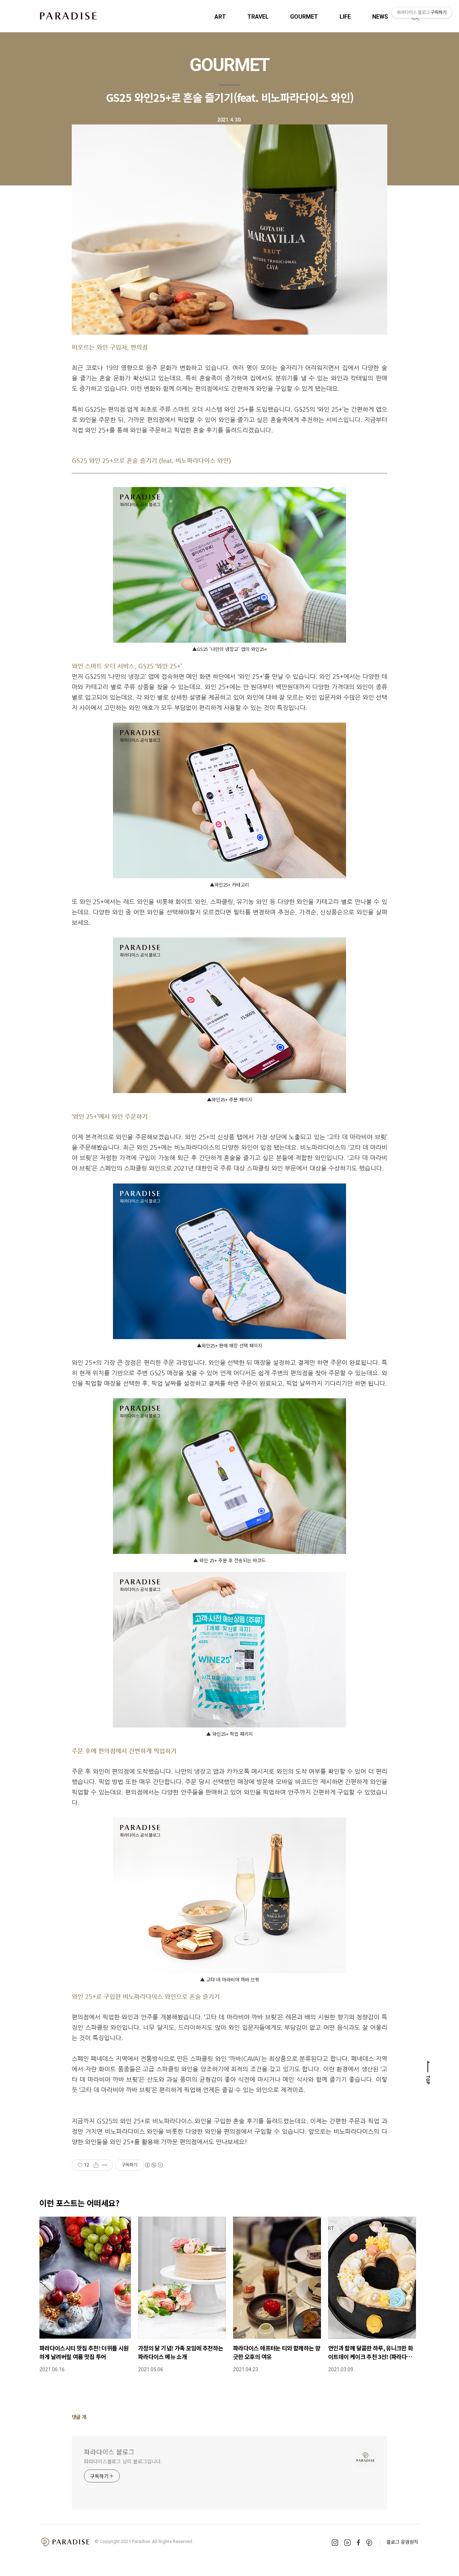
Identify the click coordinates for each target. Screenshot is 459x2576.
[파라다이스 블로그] (68, 16)
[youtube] (347, 2543)
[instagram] (335, 2543)
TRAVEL (258, 17)
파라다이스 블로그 (109, 2452)
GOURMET (304, 17)
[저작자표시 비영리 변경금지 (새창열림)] (153, 2165)
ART (220, 17)
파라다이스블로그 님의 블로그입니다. (123, 2461)
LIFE (345, 17)
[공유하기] (96, 2165)
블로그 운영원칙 (402, 2542)
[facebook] (358, 2542)
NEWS (380, 17)
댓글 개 (79, 2417)
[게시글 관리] (105, 2165)
